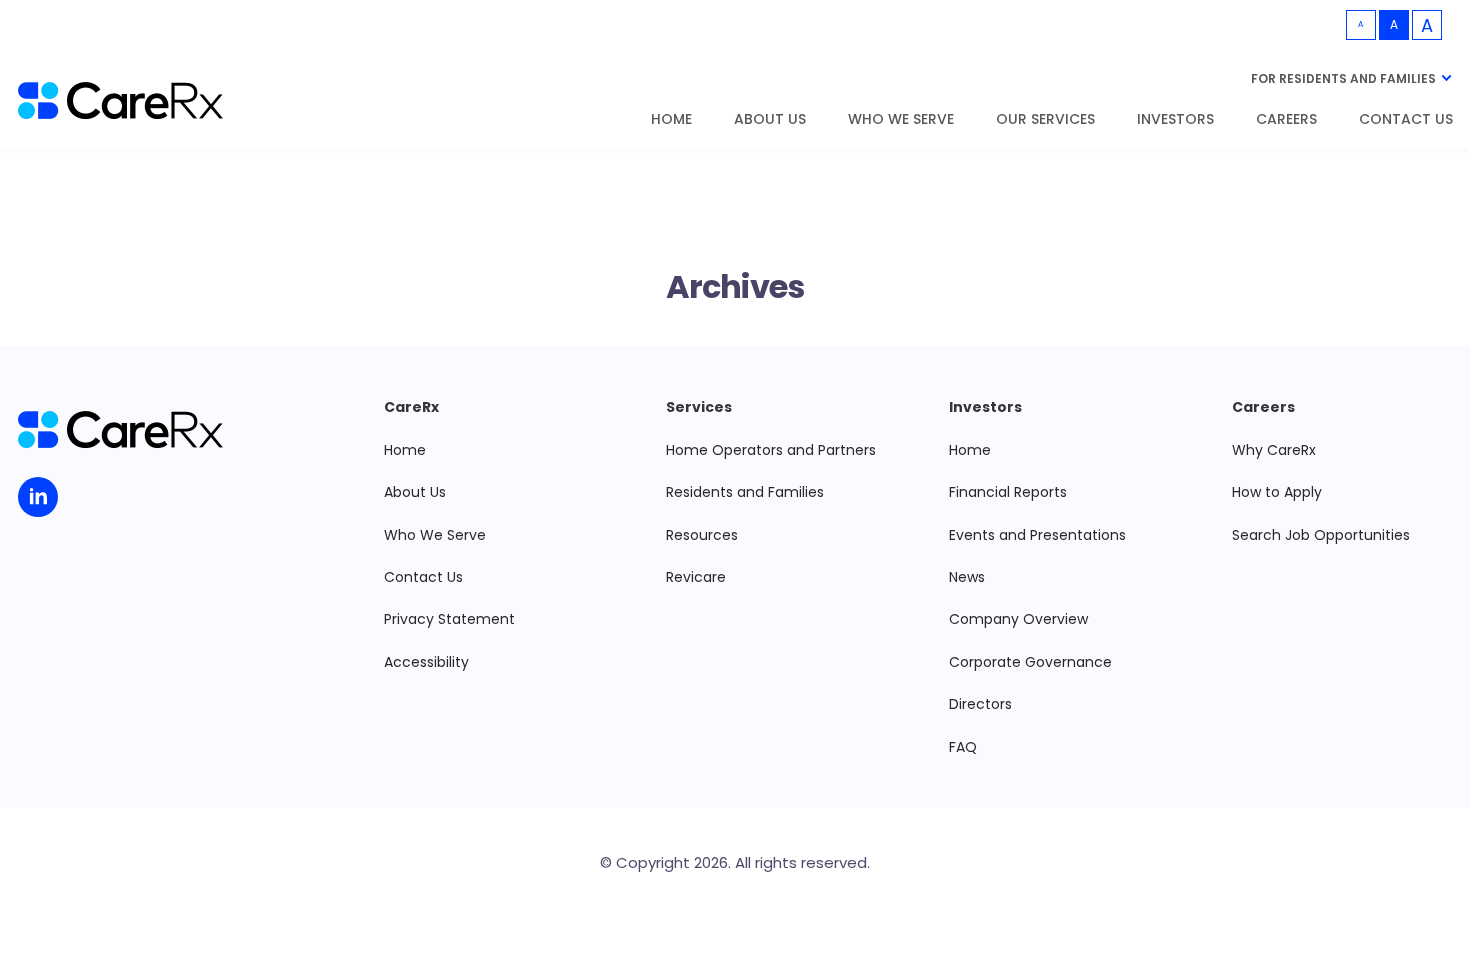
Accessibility (426, 662)
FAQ (963, 747)
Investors (1175, 120)
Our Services (1045, 120)
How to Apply (1277, 492)
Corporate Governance (1030, 662)
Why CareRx (1274, 450)
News (967, 577)
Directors (980, 704)
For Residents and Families (1343, 78)
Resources (702, 535)
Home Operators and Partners (771, 450)
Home (671, 120)
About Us (770, 120)
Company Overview (1018, 619)
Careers (1286, 120)
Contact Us (1406, 120)
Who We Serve (901, 120)
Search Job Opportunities (1321, 535)
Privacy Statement (449, 619)
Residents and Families (745, 492)
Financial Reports (1008, 492)
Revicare (696, 577)
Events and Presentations (1037, 535)
